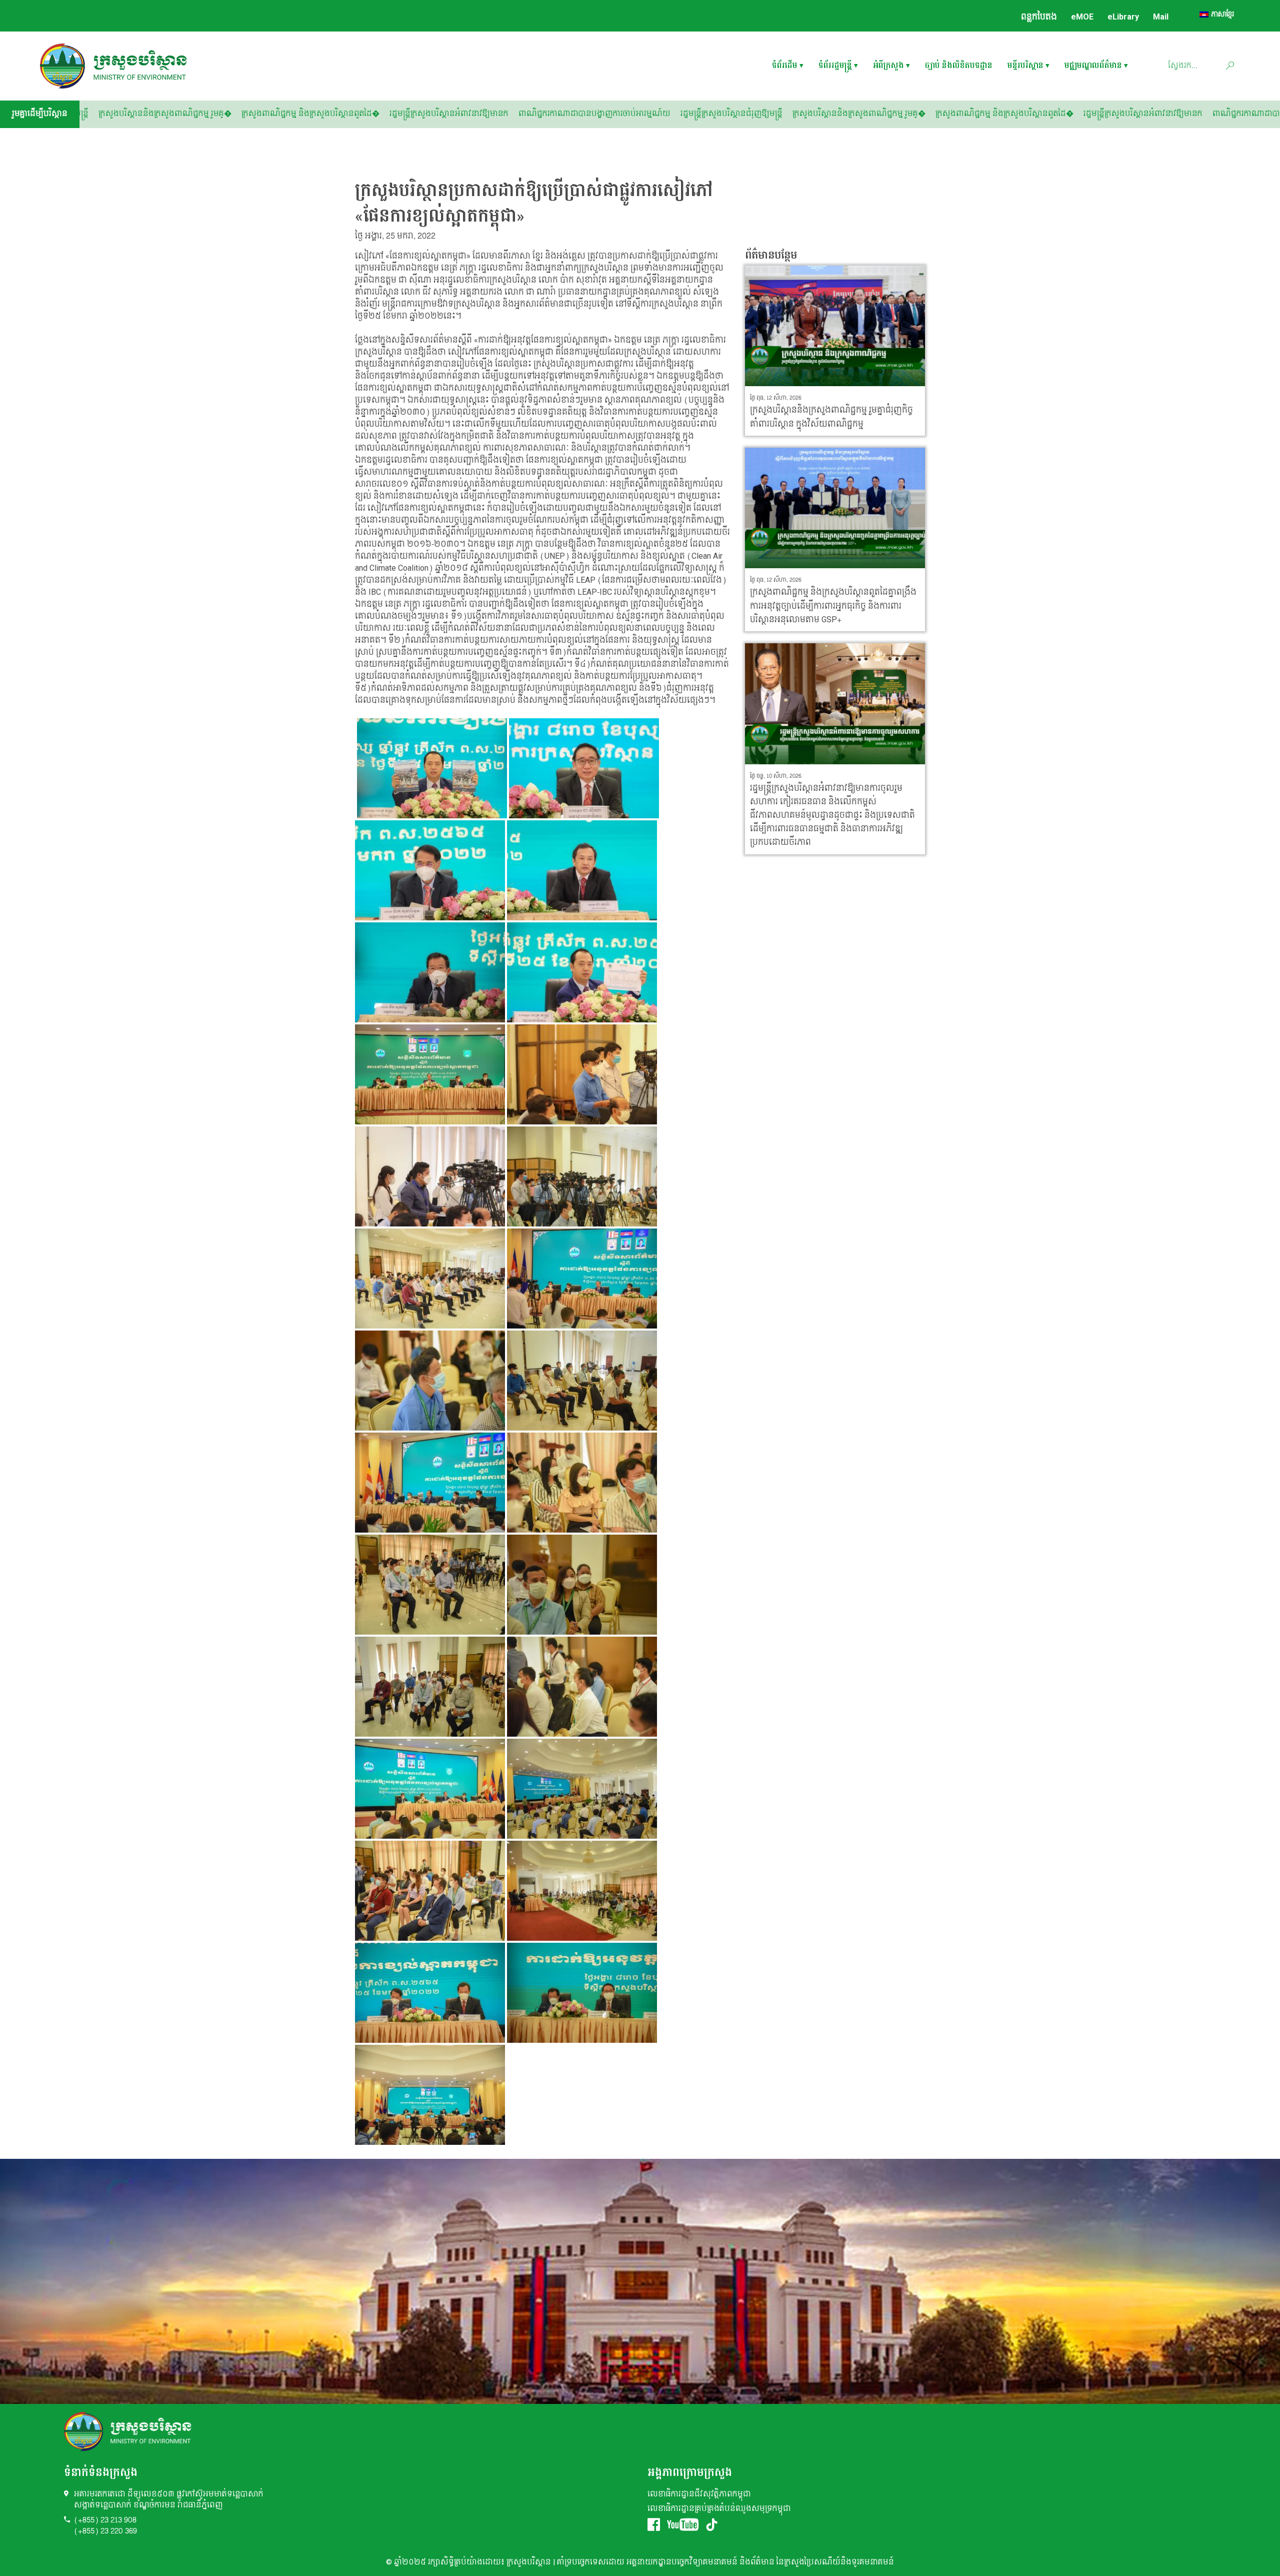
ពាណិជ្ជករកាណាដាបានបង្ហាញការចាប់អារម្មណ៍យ (184, 114)
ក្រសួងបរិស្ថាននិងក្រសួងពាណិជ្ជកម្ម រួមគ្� (449, 114)
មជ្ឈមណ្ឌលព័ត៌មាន (1093, 66)
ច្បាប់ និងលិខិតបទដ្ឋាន (959, 66)
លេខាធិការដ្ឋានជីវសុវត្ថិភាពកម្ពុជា (699, 2494)
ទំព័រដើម (785, 66)
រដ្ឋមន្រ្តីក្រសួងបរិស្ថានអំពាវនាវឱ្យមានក (733, 114)
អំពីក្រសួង (888, 66)
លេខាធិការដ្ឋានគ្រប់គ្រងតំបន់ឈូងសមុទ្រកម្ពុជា (719, 2509)
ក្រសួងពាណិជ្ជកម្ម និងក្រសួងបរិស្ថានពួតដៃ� (594, 114)
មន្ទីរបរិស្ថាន (1025, 66)
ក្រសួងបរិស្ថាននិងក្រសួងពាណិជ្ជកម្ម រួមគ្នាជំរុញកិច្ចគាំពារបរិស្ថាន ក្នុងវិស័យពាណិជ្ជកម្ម (831, 417)
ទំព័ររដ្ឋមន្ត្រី (835, 66)
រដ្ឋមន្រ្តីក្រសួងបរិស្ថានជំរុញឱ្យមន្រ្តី (321, 114)
